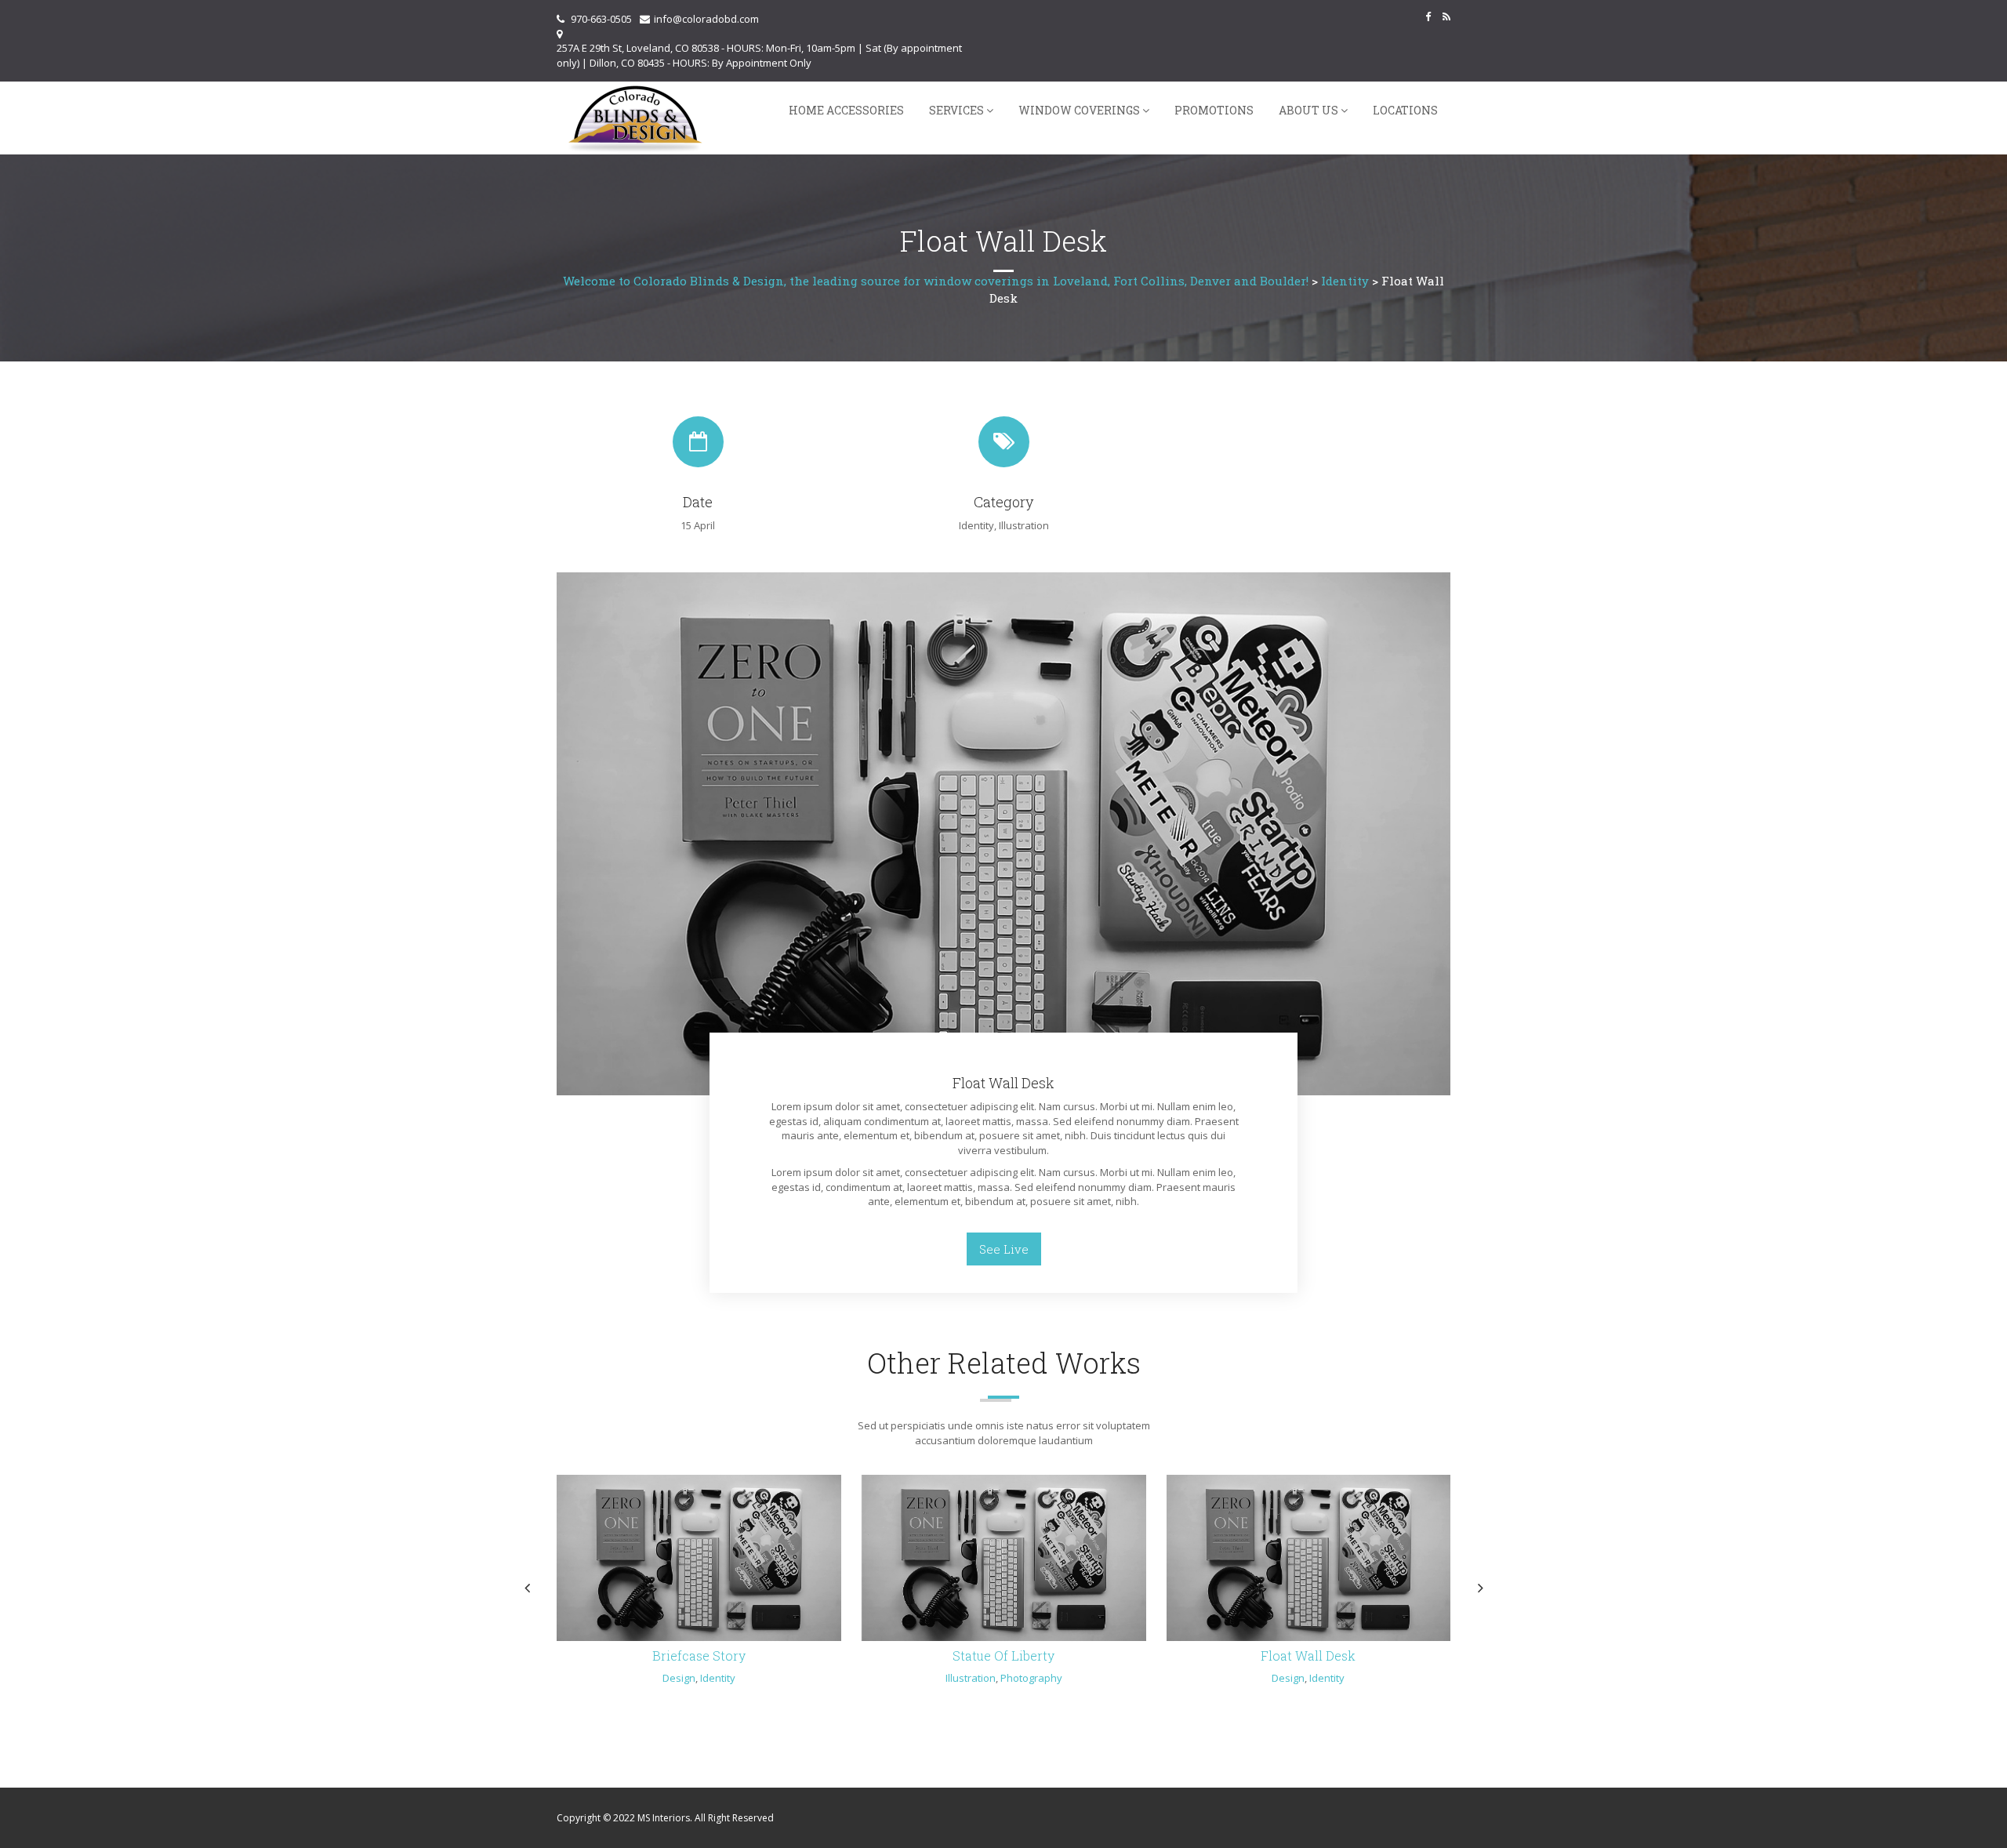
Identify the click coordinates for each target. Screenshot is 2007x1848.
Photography (1023, 1678)
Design (651, 1678)
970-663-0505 (601, 19)
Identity (976, 525)
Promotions (1214, 110)
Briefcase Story (1308, 1656)
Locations (1405, 110)
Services (956, 110)
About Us (1308, 110)
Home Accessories (846, 110)
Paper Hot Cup (1003, 1656)
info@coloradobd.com (706, 19)
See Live (1004, 1249)
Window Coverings (1079, 110)
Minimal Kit (699, 1656)
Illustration (1024, 525)
